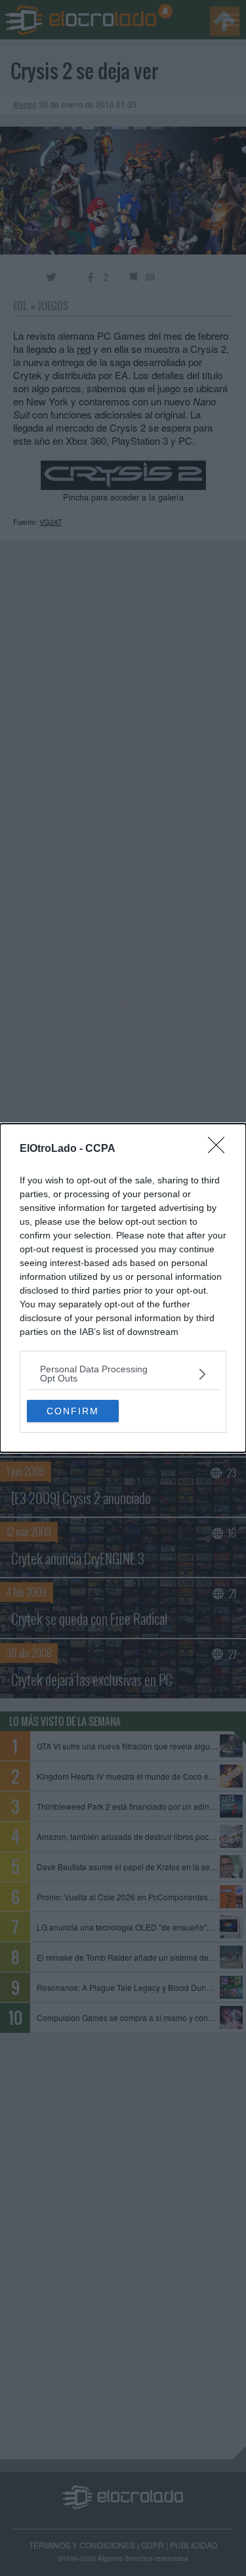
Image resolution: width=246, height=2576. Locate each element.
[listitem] (123, 1374)
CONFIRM (73, 1411)
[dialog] (123, 1288)
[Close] (220, 1149)
